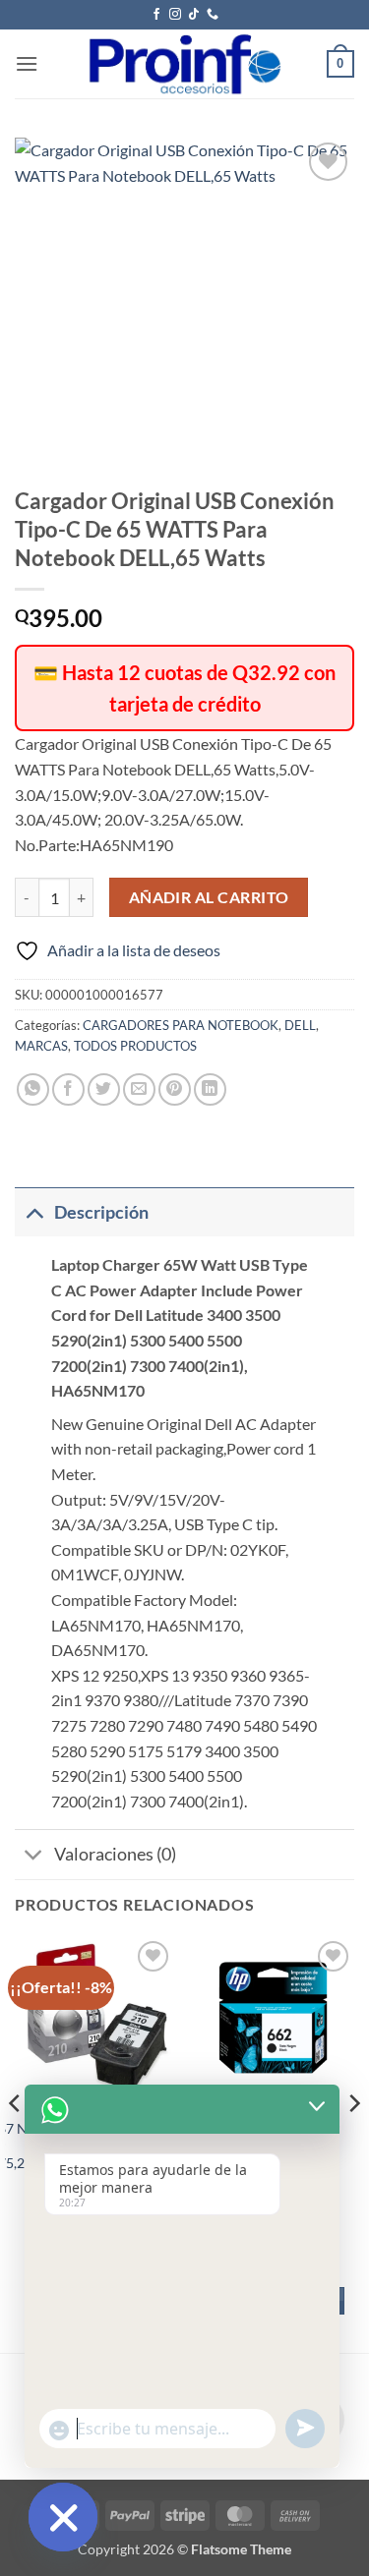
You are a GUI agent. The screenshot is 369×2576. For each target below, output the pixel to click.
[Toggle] (34, 1212)
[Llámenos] (213, 15)
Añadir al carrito (209, 897)
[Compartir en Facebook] (68, 1089)
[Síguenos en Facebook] (156, 15)
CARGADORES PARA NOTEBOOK (181, 1025)
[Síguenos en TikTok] (194, 15)
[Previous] (16, 2143)
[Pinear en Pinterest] (175, 1089)
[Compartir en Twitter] (104, 1089)
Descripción (101, 1212)
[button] (27, 63)
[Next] (353, 2143)
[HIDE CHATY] (63, 2517)
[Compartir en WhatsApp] (33, 1089)
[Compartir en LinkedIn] (210, 1089)
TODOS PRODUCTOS (135, 1046)
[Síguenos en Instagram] (175, 15)
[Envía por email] (139, 1089)
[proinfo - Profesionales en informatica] (184, 64)
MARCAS (41, 1046)
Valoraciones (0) (115, 1854)
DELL (300, 1025)
